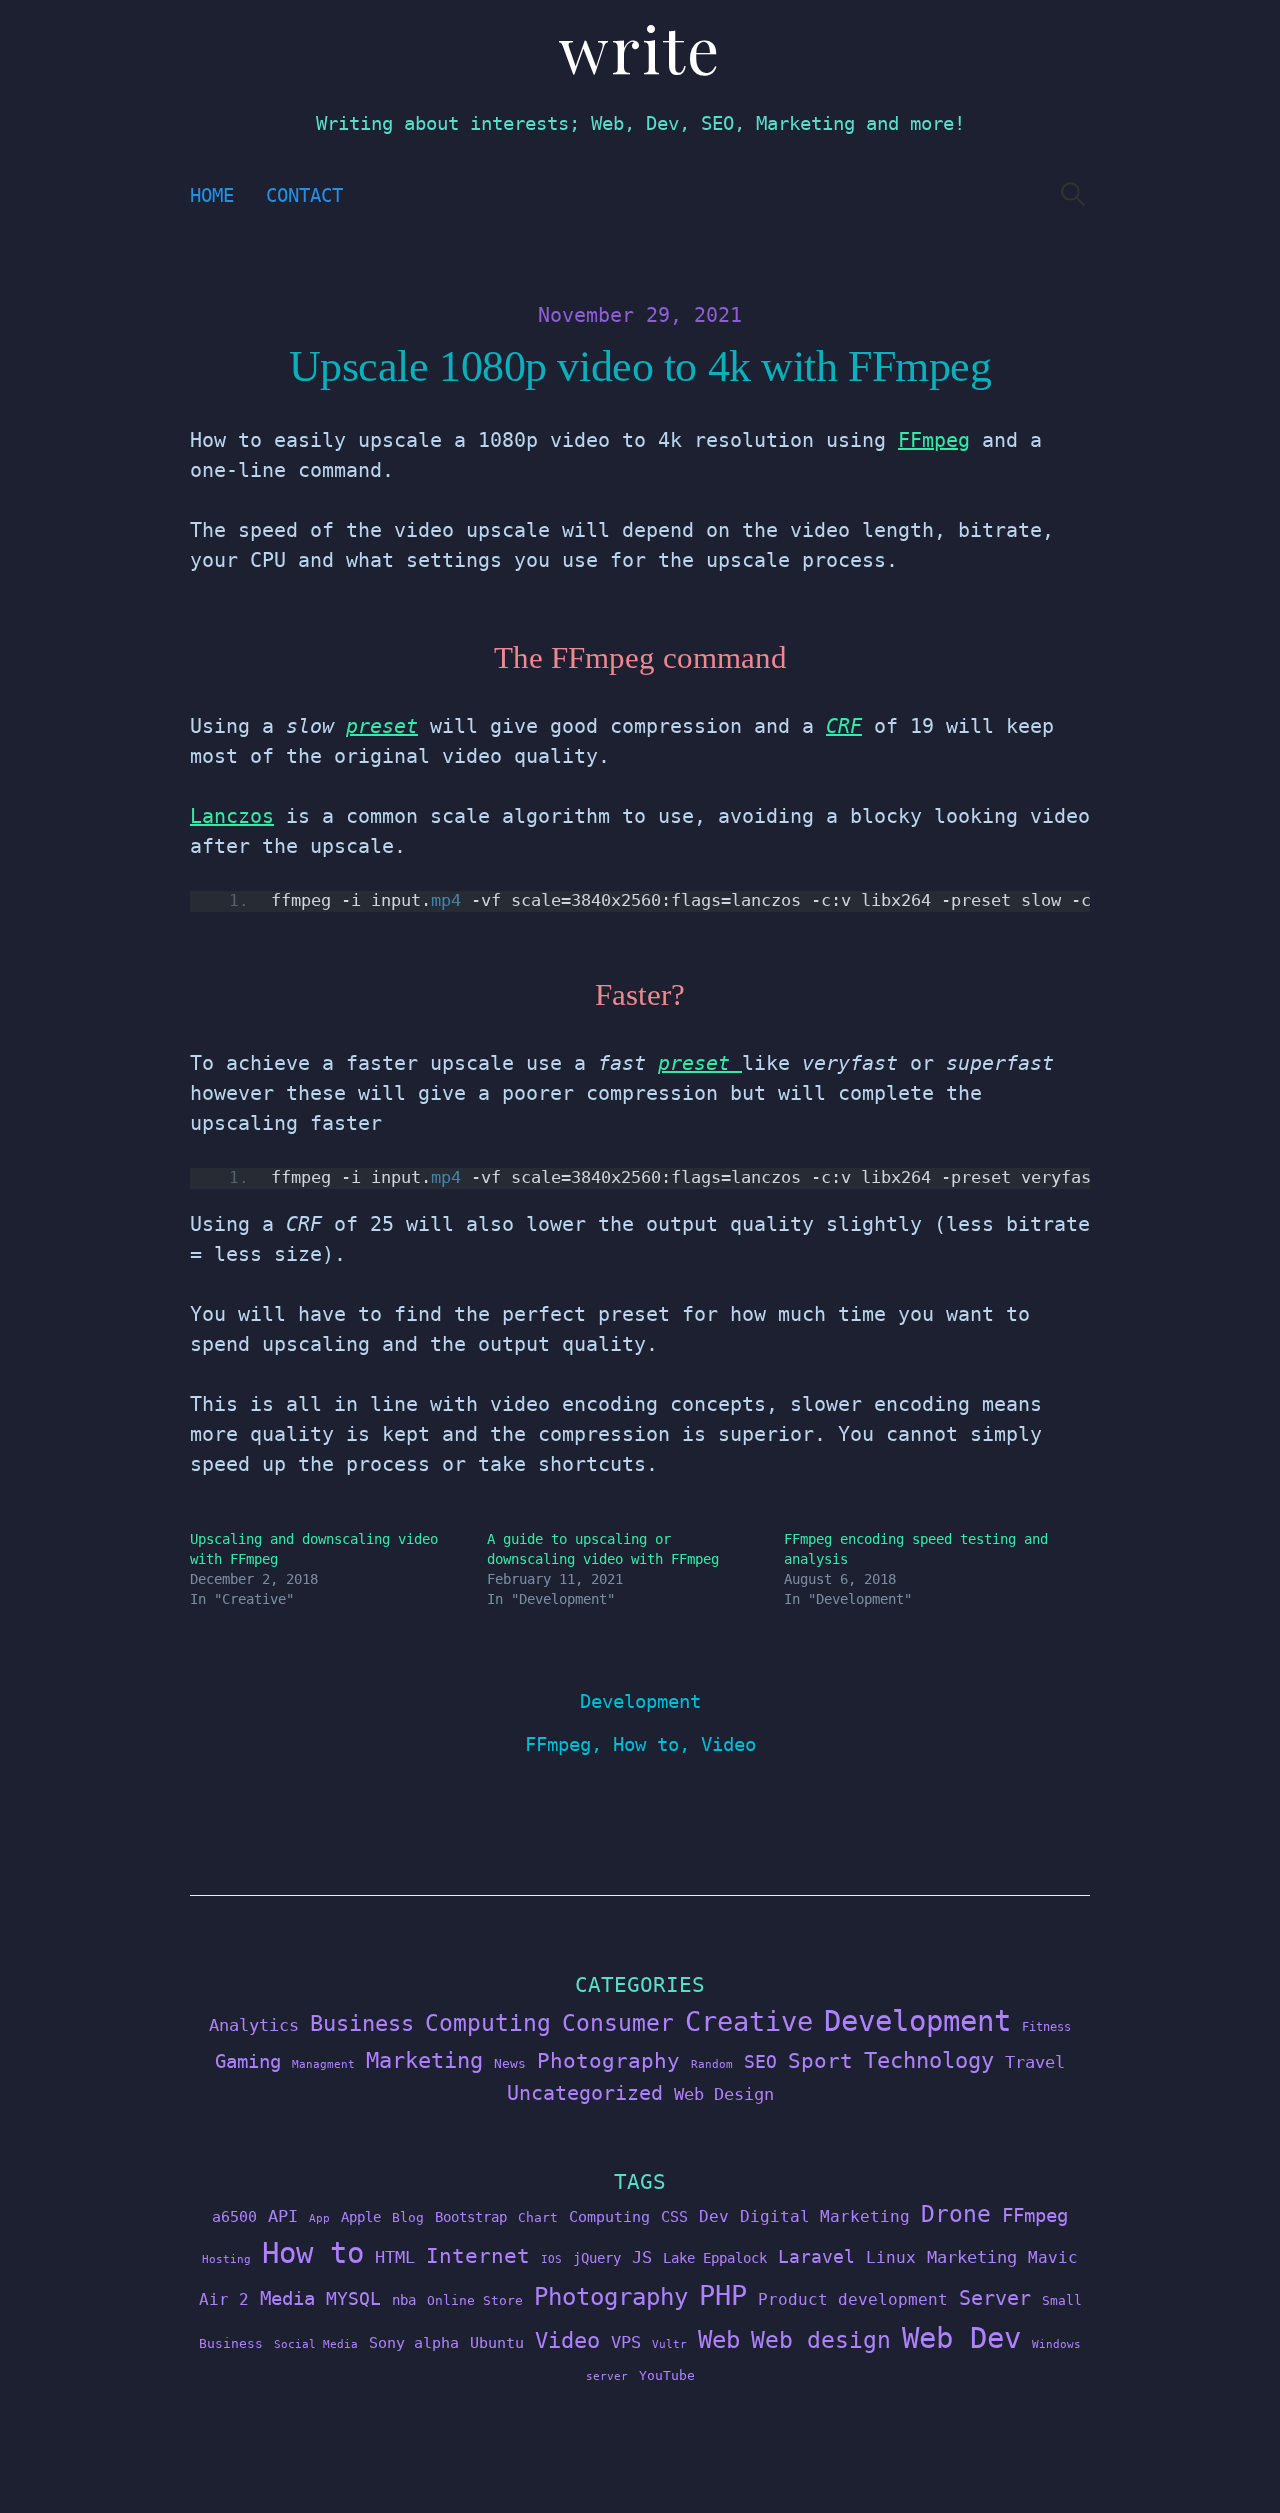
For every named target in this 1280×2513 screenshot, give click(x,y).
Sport (820, 2060)
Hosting (226, 2259)
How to (646, 1744)
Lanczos (232, 816)
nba (404, 2300)
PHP (723, 2295)
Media (287, 2298)
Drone (956, 2213)
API (283, 2216)
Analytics (254, 2025)
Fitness (1046, 2027)
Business (362, 2023)
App (319, 2218)
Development (640, 1701)
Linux (891, 2257)
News (510, 2063)
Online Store (475, 2300)
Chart (538, 2217)
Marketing (424, 2060)
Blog (408, 2217)
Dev (714, 2216)
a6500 (234, 2216)
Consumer (618, 2023)
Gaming (248, 2061)
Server (995, 2298)
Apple (361, 2217)
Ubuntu (497, 2343)
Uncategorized (585, 2093)
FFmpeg (934, 440)
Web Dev (961, 2338)
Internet (478, 2256)
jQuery (597, 2258)
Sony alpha (414, 2342)
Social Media (316, 2344)
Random (712, 2064)
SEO (760, 2062)
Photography (608, 2060)
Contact (304, 195)
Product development (853, 2299)
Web (719, 2339)
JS (642, 2257)
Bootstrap (471, 2217)
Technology (929, 2060)
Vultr (669, 2344)
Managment (323, 2064)
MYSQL (353, 2299)
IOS (551, 2259)
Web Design (724, 2094)
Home (212, 195)
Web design (821, 2340)
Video (728, 1744)
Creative (749, 2021)
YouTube (667, 2375)
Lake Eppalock (715, 2258)
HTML (395, 2257)
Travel (1035, 2062)
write (640, 47)
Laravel (816, 2256)
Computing (488, 2022)
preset (382, 726)
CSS (674, 2216)
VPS (626, 2342)
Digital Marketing (825, 2216)
